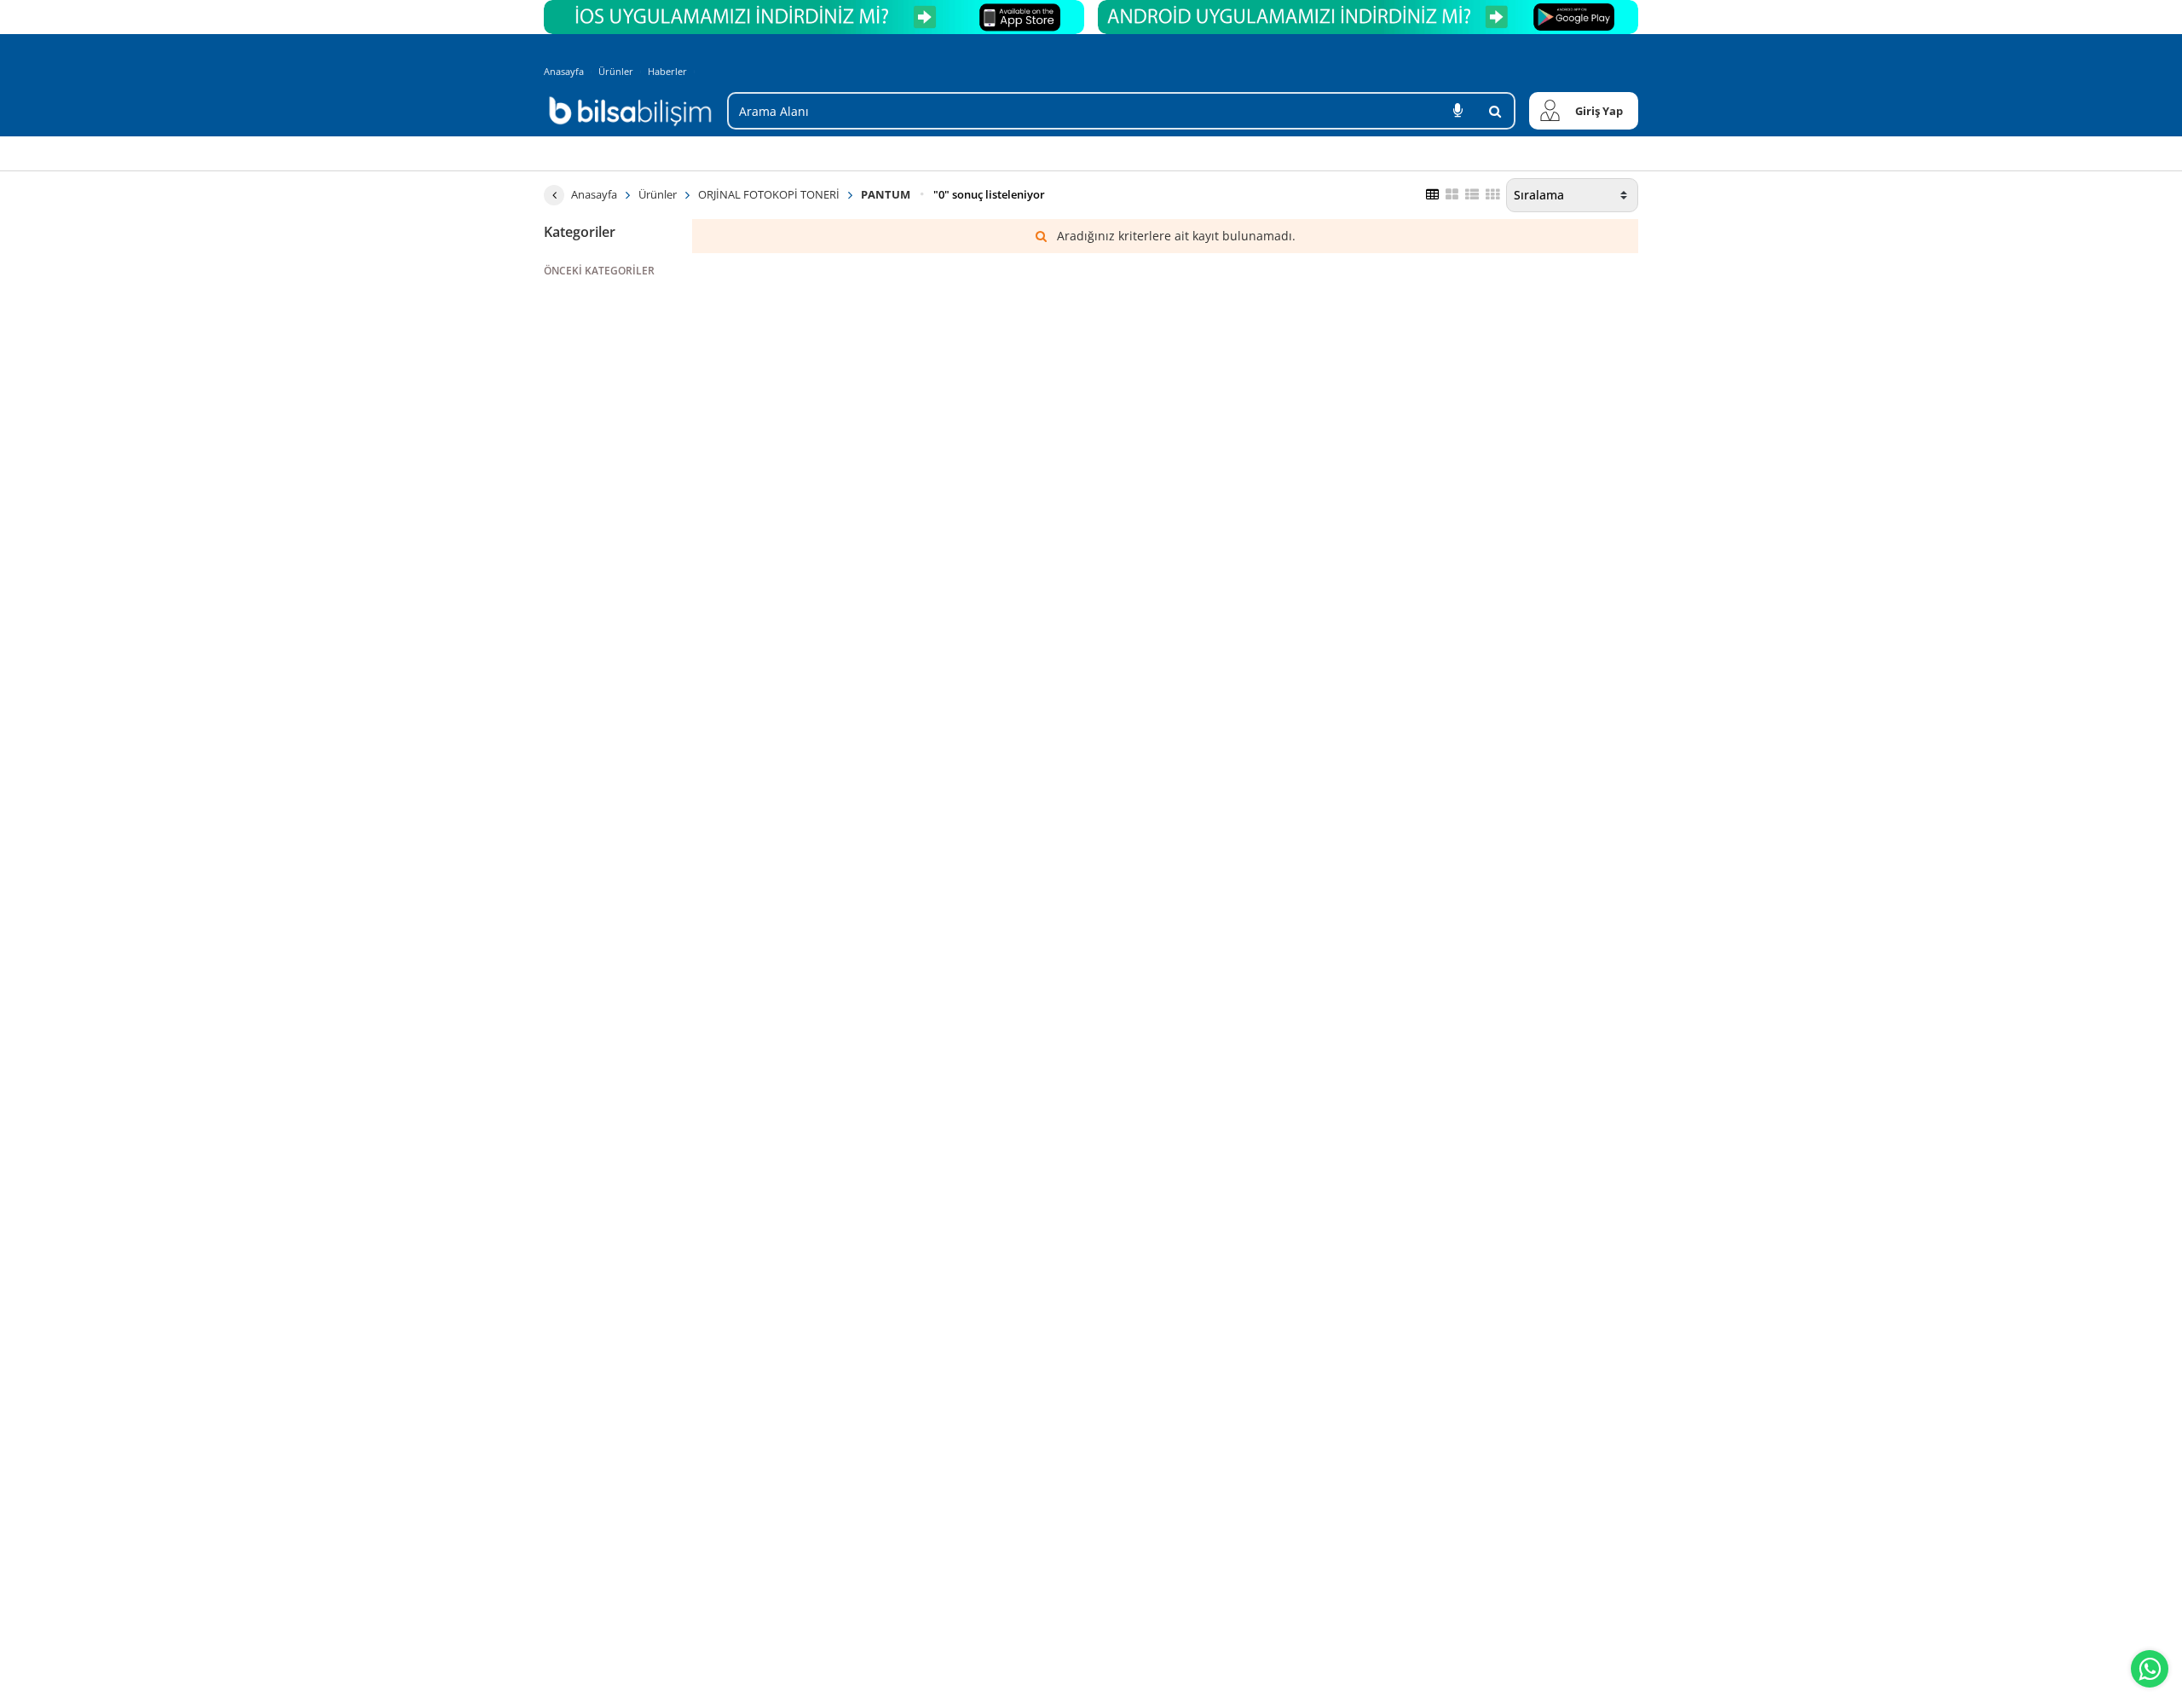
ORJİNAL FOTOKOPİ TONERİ (769, 194)
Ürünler (616, 71)
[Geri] (554, 195)
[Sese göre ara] (1458, 111)
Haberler (667, 72)
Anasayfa (564, 71)
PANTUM (886, 194)
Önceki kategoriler (599, 271)
